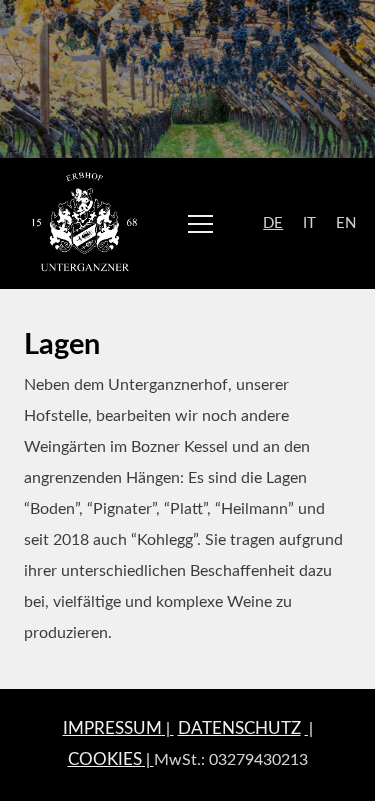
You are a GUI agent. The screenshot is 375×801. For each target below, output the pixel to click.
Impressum (112, 728)
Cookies (105, 759)
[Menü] (200, 223)
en (346, 223)
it (309, 223)
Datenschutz (239, 728)
